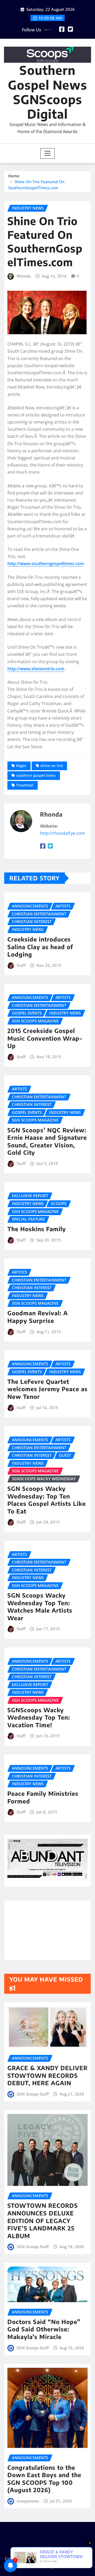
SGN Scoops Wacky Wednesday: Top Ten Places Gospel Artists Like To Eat (47, 1500)
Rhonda (24, 276)
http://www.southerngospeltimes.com (46, 564)
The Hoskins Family (37, 1229)
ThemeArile (65, 2566)
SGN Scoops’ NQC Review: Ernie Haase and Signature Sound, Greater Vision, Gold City (47, 1141)
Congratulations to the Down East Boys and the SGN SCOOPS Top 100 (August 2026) (44, 2479)
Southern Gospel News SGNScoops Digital (47, 92)
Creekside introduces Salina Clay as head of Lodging (40, 947)
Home (14, 176)
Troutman (25, 785)
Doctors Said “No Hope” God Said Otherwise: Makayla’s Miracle (44, 2329)
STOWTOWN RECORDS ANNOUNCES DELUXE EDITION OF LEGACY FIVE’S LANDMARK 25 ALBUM (43, 2220)
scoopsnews (28, 2501)
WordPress (79, 2559)
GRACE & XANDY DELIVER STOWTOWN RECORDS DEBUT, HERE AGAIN (47, 2075)
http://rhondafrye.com (63, 833)
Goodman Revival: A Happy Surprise (38, 1317)
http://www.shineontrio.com (36, 669)
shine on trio (52, 766)
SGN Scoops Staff (33, 2094)
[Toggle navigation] (48, 153)
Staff (21, 965)
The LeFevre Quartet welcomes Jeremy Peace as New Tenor (47, 1389)
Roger (21, 766)
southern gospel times (36, 775)
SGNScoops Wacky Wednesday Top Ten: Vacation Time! (39, 1717)
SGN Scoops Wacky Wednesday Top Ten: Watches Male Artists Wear (40, 1607)
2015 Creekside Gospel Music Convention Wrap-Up (45, 1038)
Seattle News (34, 2566)
